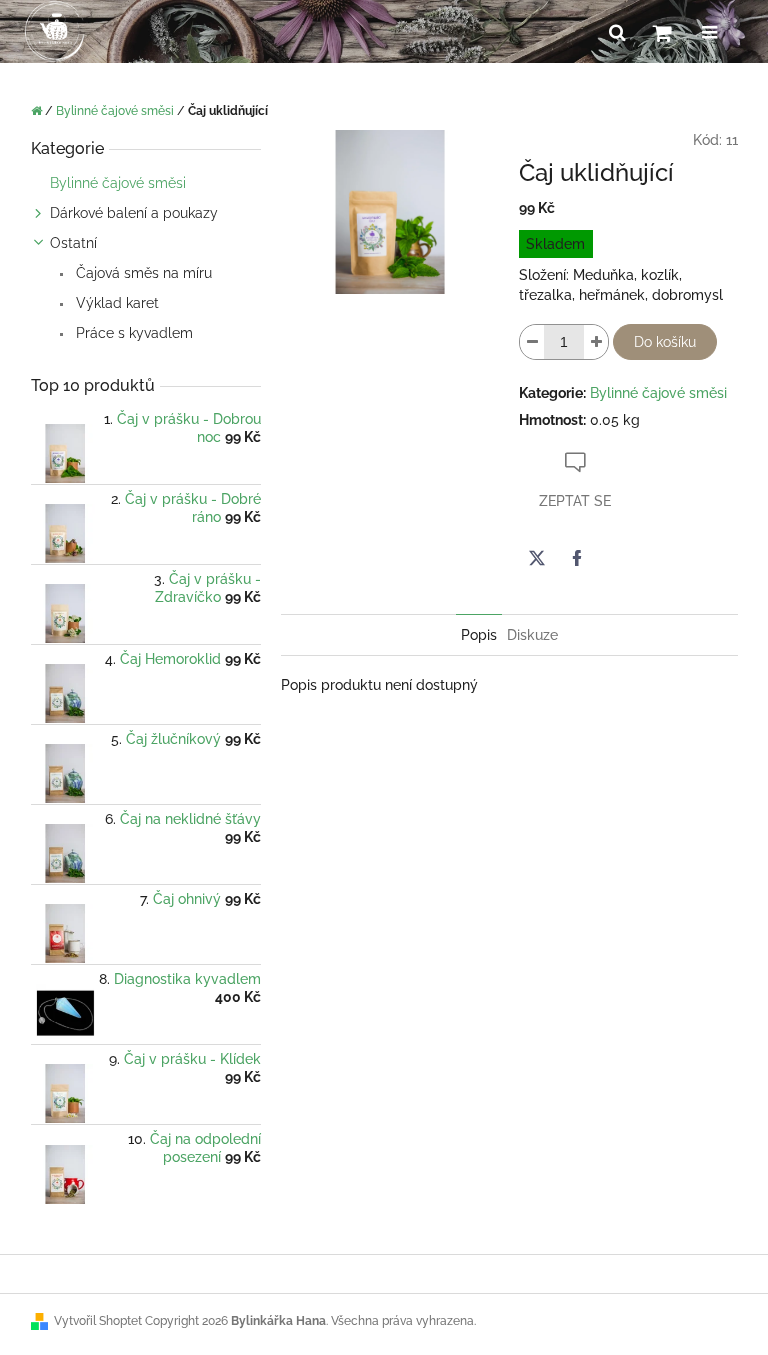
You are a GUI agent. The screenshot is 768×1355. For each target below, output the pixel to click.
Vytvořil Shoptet (98, 1321)
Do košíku (665, 342)
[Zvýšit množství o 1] (596, 342)
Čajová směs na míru (142, 273)
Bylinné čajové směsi (118, 183)
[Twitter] (537, 558)
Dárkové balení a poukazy (134, 213)
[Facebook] (577, 558)
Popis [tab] (479, 635)
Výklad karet (115, 303)
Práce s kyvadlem (132, 333)
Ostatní (73, 243)
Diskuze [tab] (532, 635)
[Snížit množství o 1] (532, 342)
